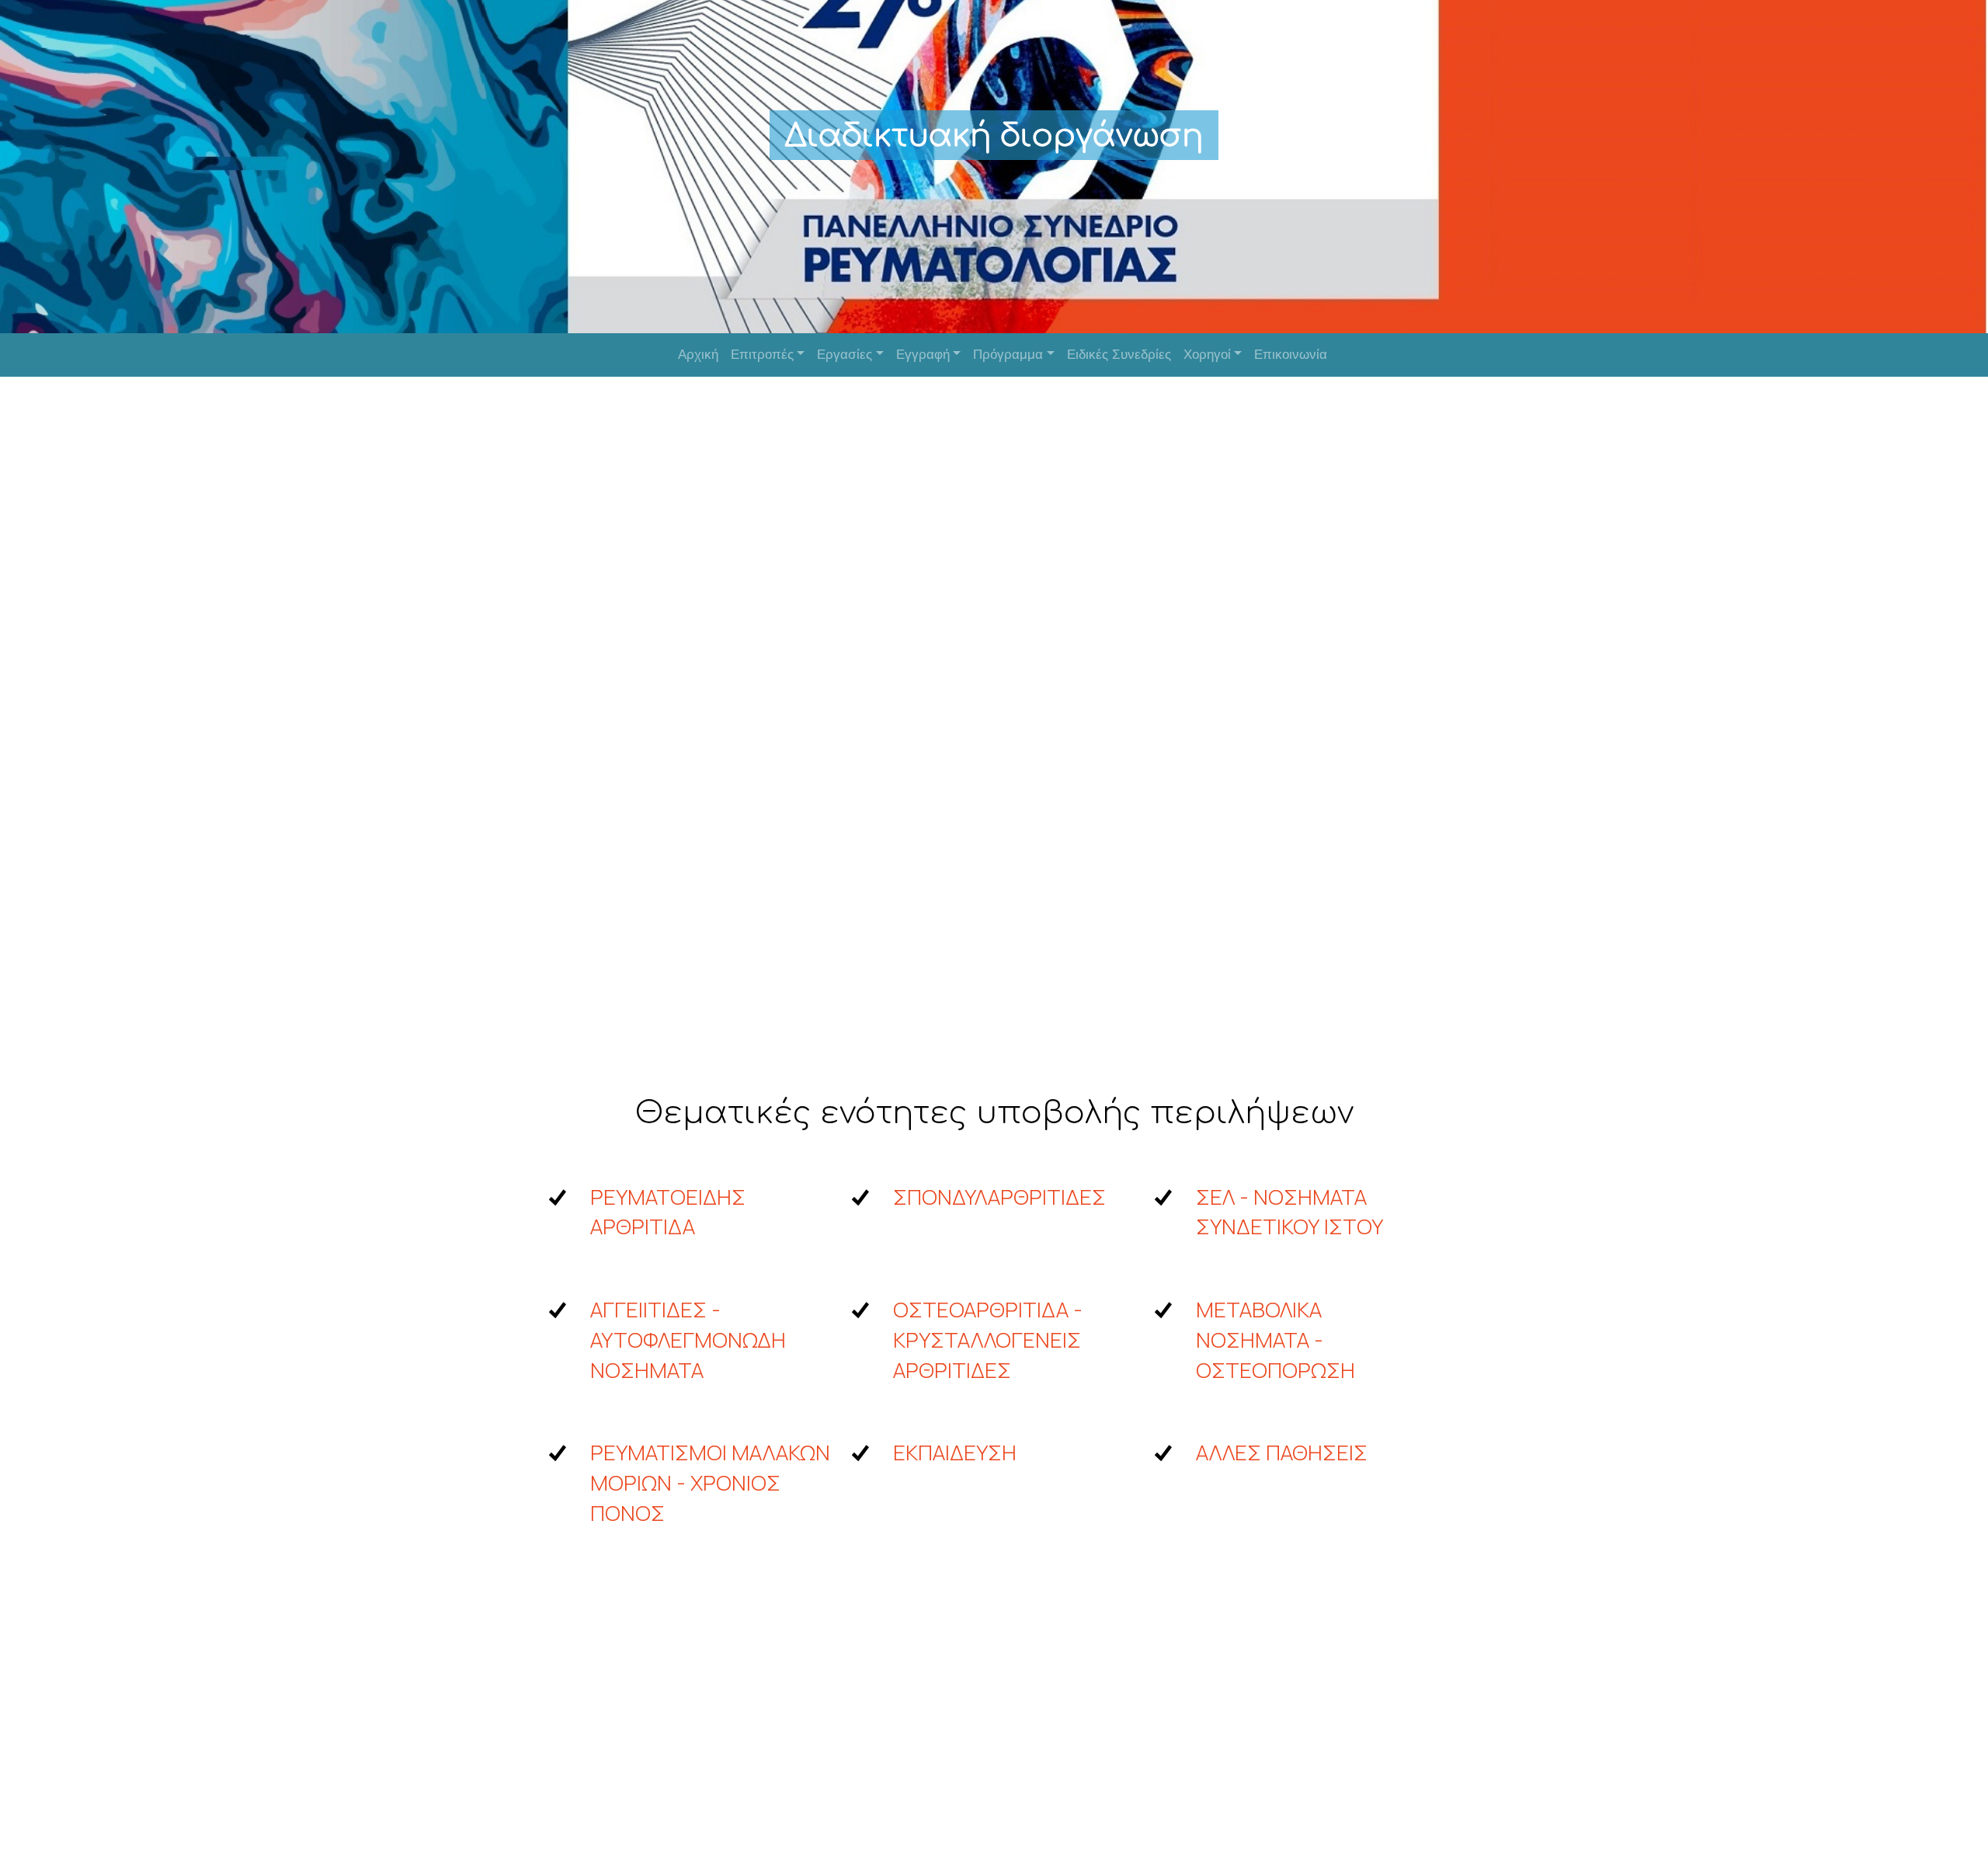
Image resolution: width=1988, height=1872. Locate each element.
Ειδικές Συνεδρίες (1119, 355)
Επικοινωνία (1291, 355)
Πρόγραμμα (1008, 355)
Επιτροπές (762, 355)
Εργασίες (845, 355)
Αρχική (698, 355)
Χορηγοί (1207, 355)
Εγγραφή (923, 355)
